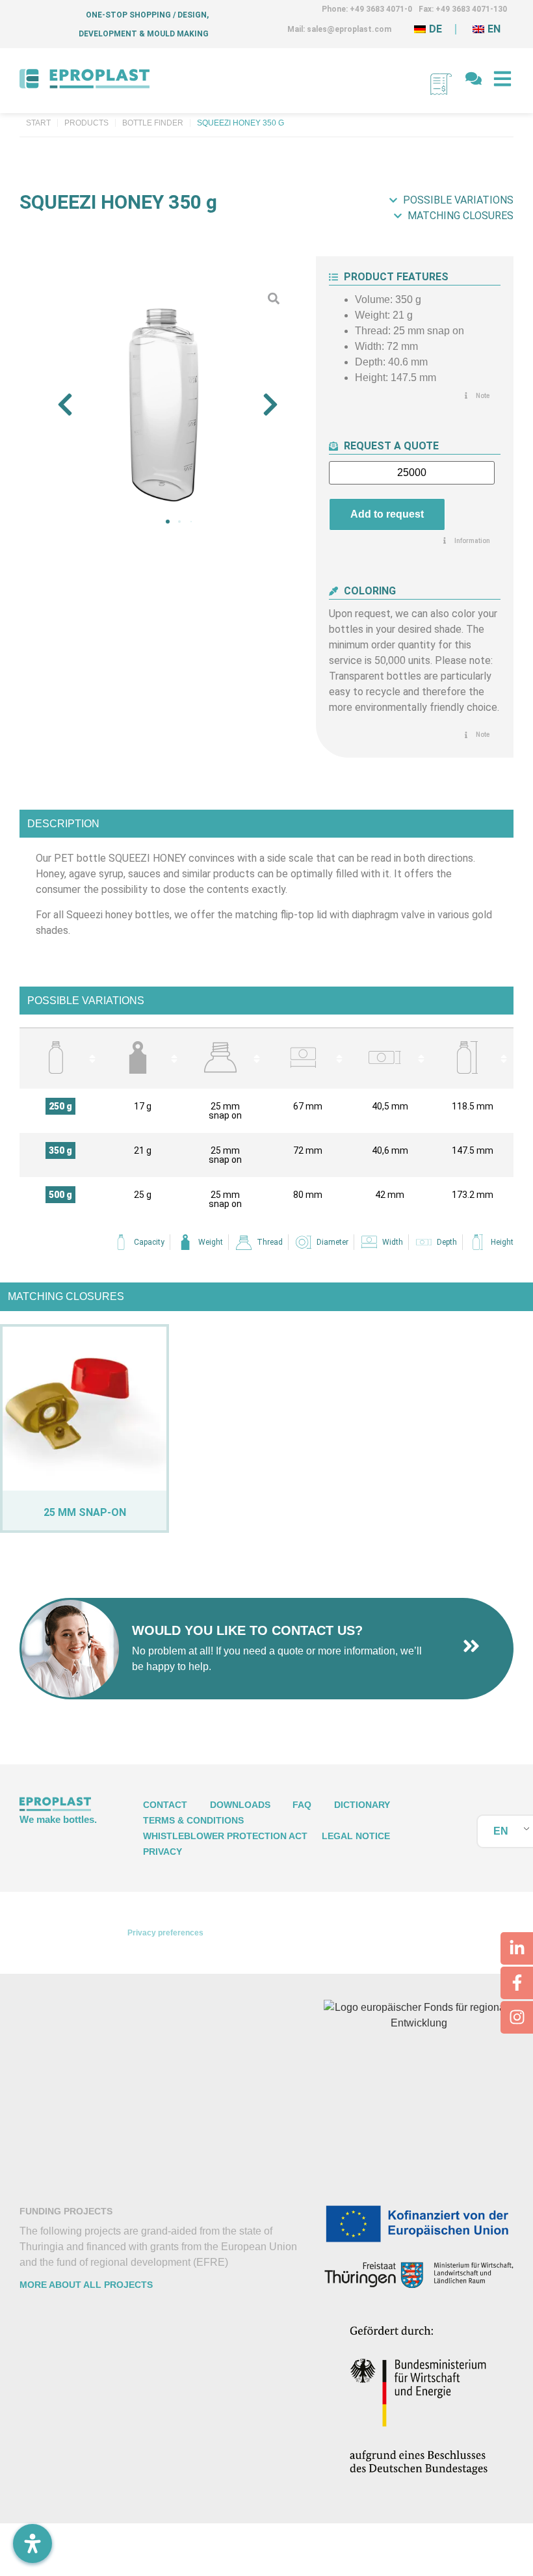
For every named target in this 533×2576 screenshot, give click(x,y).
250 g (60, 1106)
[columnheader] (61, 1058)
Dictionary (362, 1805)
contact (165, 1805)
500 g (60, 1195)
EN (501, 1831)
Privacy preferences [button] (165, 1933)
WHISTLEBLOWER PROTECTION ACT (225, 1836)
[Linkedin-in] (517, 1948)
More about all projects (86, 2285)
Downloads (240, 1805)
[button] (65, 405)
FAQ (302, 1805)
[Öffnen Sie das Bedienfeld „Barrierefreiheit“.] (32, 2543)
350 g (60, 1150)
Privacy (162, 1852)
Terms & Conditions (193, 1820)
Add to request (387, 514)
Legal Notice (356, 1836)
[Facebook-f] (517, 1983)
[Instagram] (517, 2017)
